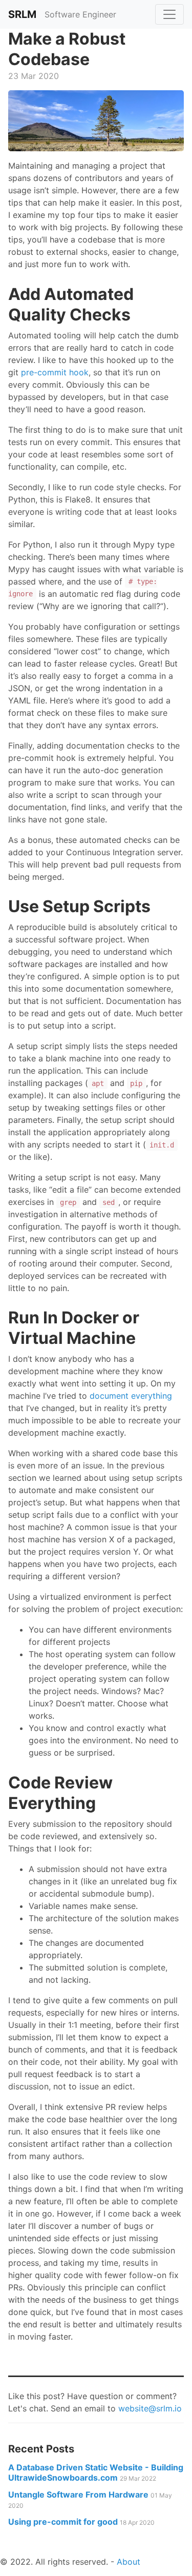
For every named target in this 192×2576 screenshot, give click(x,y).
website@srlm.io (150, 2408)
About (129, 2562)
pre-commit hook (55, 372)
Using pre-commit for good (81, 2522)
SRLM (22, 14)
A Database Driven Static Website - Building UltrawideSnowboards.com (96, 2472)
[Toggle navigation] (169, 14)
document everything (131, 1396)
